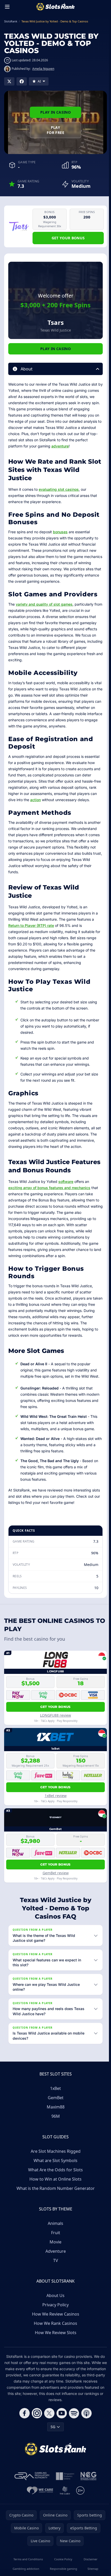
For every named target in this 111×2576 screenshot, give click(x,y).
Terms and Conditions (28, 2565)
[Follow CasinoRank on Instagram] (36, 2419)
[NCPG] (88, 2482)
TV (55, 2267)
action (35, 800)
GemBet (55, 2104)
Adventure (55, 2257)
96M (55, 2122)
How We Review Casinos (55, 2320)
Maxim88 (55, 2113)
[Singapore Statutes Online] (64, 2482)
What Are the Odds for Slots (54, 2176)
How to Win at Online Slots (54, 2185)
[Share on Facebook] (22, 81)
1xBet (54, 2095)
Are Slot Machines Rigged (55, 2157)
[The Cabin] (64, 2497)
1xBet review (56, 1796)
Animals (54, 2230)
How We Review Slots (55, 2339)
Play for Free (55, 130)
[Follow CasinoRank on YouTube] (61, 2419)
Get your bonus (68, 238)
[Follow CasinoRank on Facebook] (23, 2419)
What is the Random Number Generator (55, 2194)
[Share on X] (9, 81)
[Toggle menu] (7, 7)
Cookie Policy (62, 2565)
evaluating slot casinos (59, 489)
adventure (60, 446)
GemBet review (56, 1873)
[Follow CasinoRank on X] (48, 2419)
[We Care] (39, 2497)
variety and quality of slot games (44, 604)
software (66, 1181)
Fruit (55, 2239)
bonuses (60, 532)
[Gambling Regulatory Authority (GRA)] (31, 2482)
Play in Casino (55, 112)
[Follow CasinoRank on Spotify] (73, 2419)
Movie (54, 2248)
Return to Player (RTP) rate (31, 925)
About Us (54, 2302)
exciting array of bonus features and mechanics (49, 1188)
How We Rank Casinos (54, 2329)
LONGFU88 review (55, 1715)
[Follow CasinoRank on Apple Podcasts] (85, 2419)
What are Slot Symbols (54, 2167)
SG (52, 2433)
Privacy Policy (54, 2311)
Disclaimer (89, 2565)
